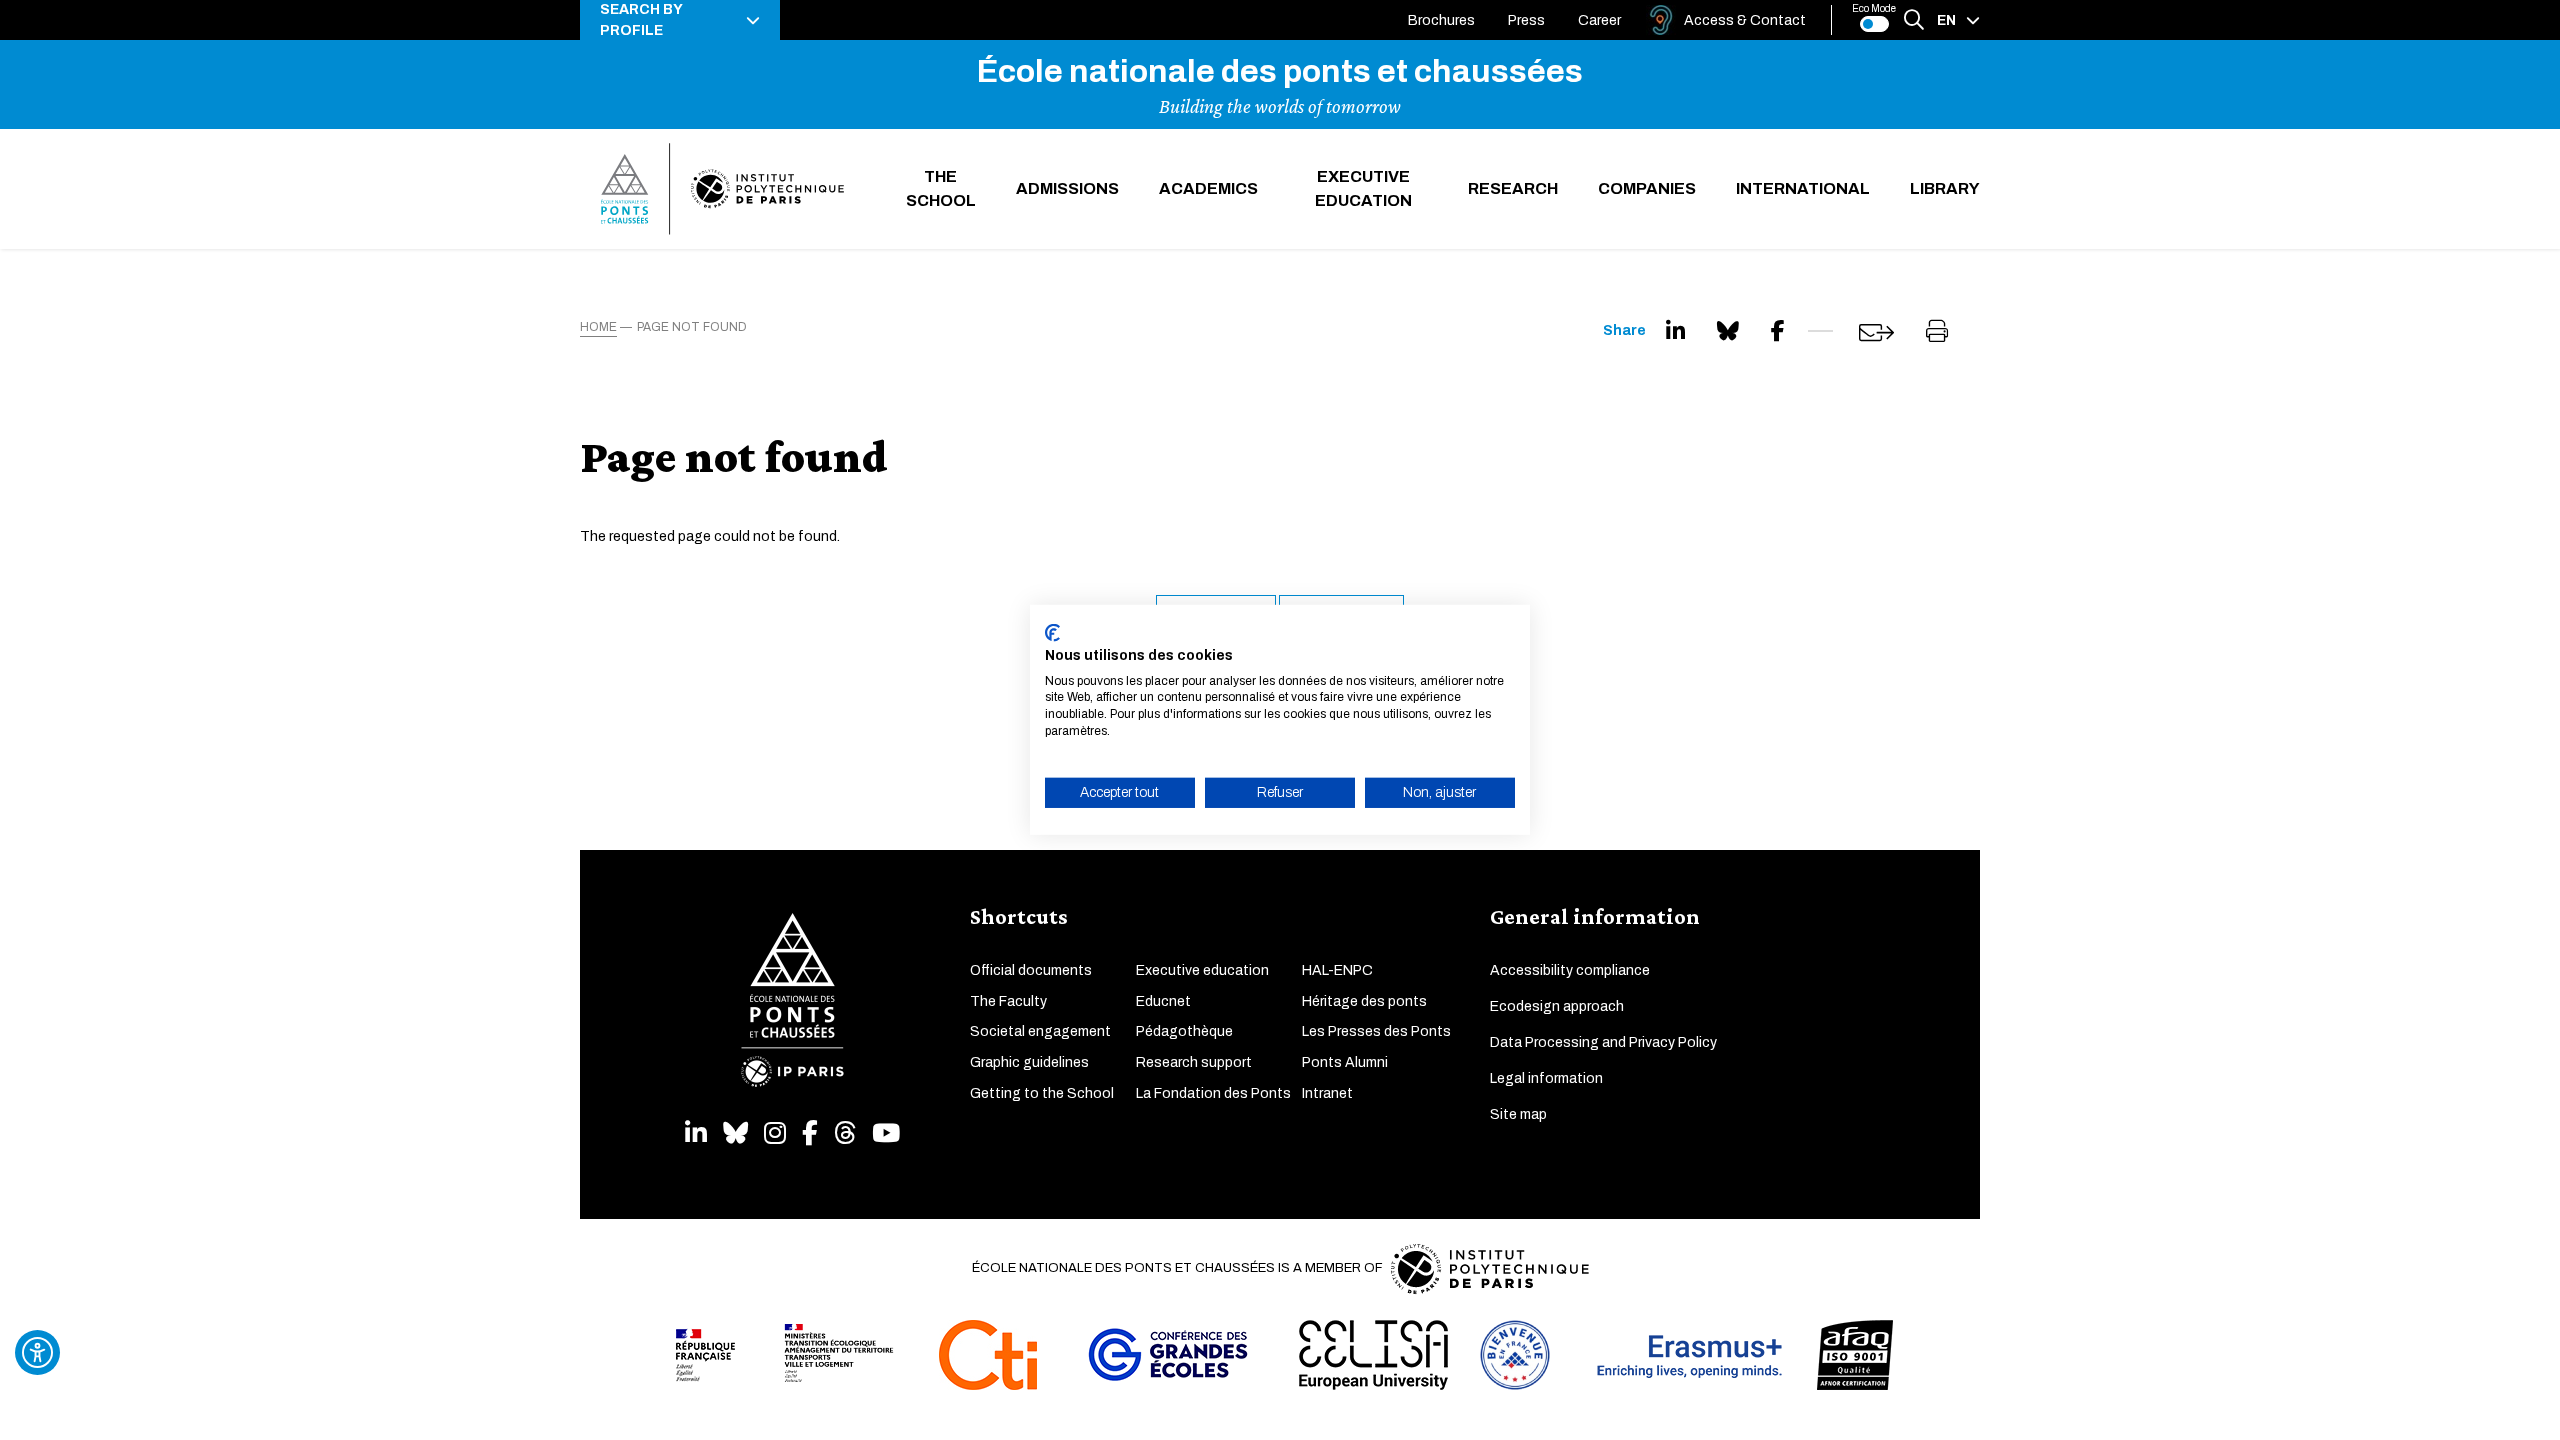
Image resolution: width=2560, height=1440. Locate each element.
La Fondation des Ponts (1213, 1093)
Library (1945, 188)
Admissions (1067, 188)
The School (941, 188)
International (1803, 188)
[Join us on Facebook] (810, 1133)
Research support (1194, 1062)
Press (1526, 20)
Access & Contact (1745, 20)
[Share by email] (1876, 332)
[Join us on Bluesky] (735, 1133)
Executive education (1202, 970)
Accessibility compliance (1570, 970)
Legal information (1546, 1078)
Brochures (1441, 20)
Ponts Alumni (1345, 1062)
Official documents (1031, 970)
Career (1599, 20)
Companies (1647, 188)
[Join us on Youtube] (886, 1133)
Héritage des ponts (1364, 1001)
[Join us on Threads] (845, 1133)
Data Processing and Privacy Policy (1603, 1042)
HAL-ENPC (1337, 970)
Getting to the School (1042, 1093)
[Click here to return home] (722, 189)
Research (1513, 188)
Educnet (1163, 1001)
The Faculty (1008, 1001)
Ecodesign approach (1557, 1006)
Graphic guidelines (1029, 1062)
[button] (680, 20)
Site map (1518, 1114)
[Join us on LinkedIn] (696, 1133)
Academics (1208, 188)
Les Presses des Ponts (1376, 1031)
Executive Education (1363, 188)
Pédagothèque (1184, 1031)
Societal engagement (1040, 1031)
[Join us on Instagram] (775, 1133)
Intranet (1327, 1093)
